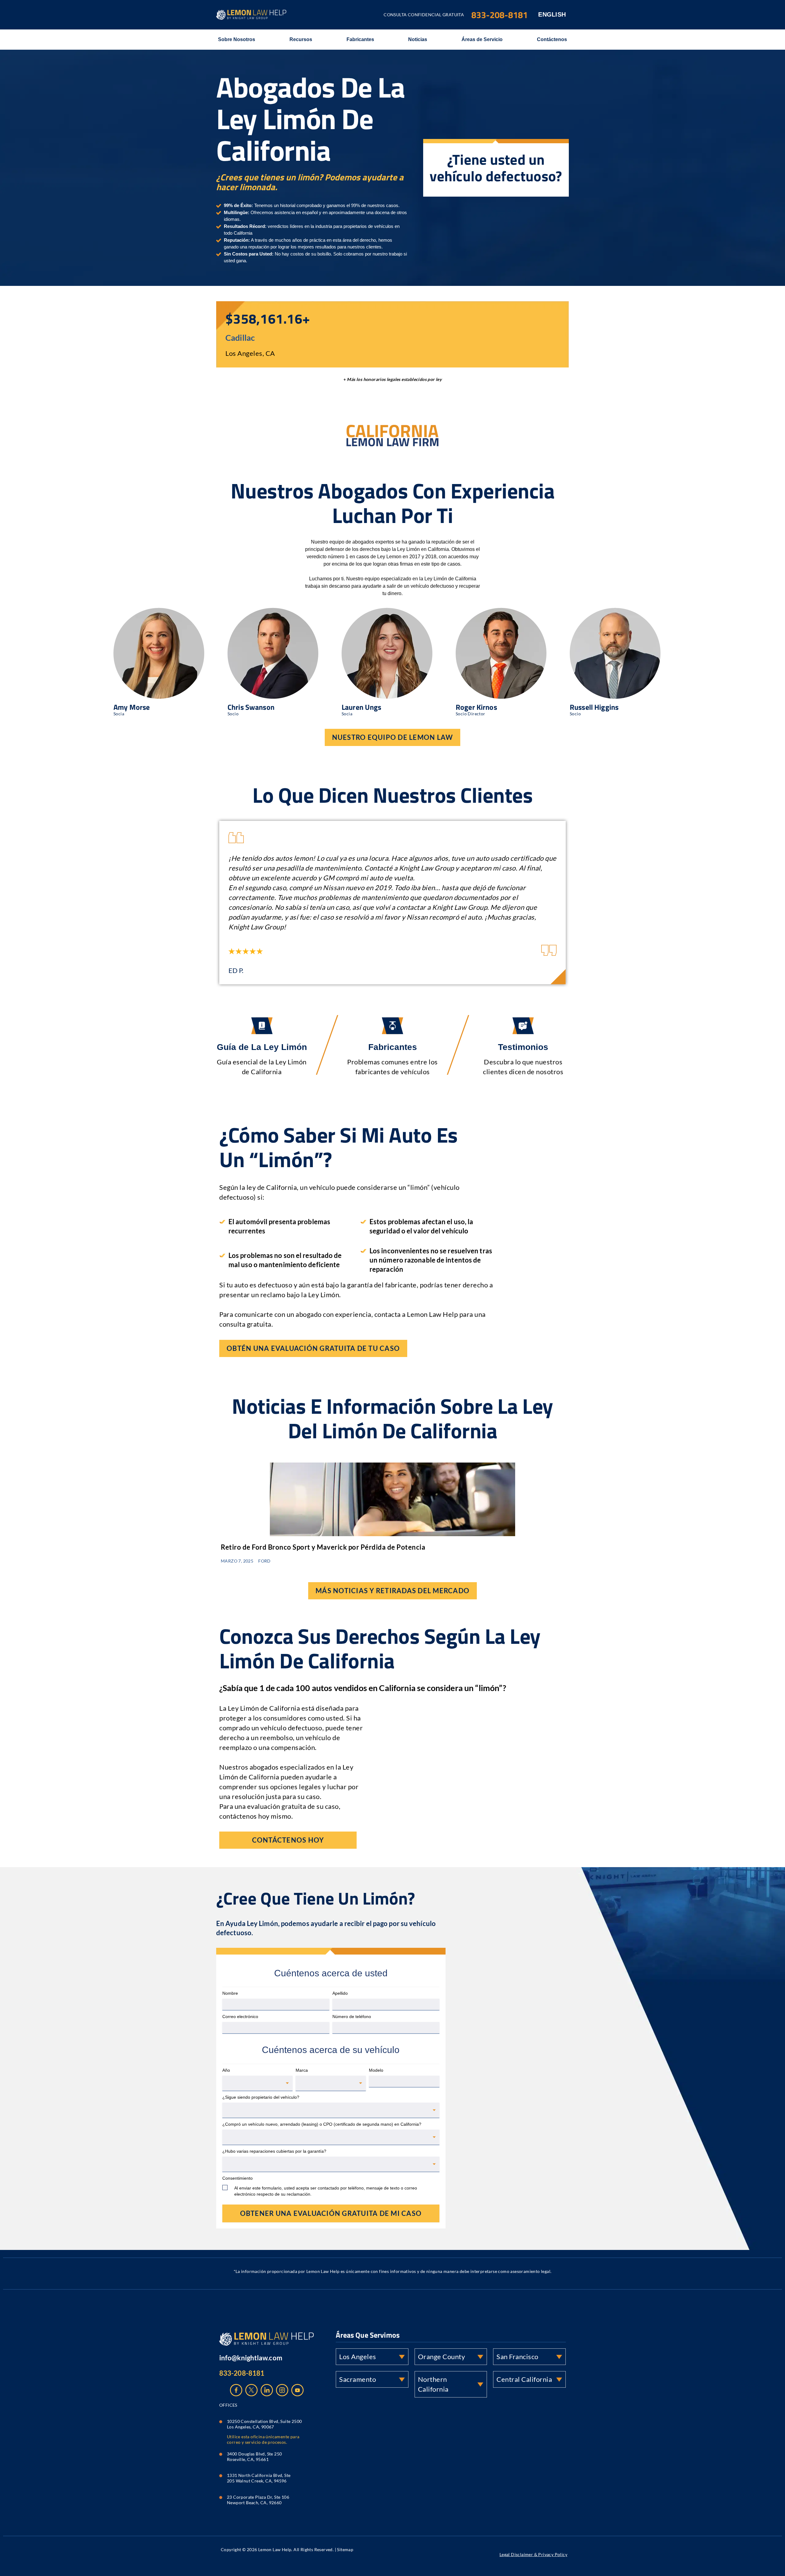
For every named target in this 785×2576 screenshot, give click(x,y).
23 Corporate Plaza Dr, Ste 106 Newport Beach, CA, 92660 (258, 2500)
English (552, 14)
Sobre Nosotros (237, 39)
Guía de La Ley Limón (262, 1047)
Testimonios (523, 1047)
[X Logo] (251, 2390)
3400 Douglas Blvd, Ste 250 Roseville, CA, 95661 (255, 2457)
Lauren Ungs (362, 707)
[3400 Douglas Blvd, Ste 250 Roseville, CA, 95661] (221, 2453)
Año (226, 2070)
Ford (264, 1561)
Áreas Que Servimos (368, 2335)
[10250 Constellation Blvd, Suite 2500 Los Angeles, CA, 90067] (221, 2420)
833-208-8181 (242, 2373)
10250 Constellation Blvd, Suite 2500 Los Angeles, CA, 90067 (265, 2424)
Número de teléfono (352, 2017)
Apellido (340, 1993)
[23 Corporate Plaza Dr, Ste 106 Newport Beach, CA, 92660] (221, 2496)
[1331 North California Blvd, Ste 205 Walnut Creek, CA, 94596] (221, 2474)
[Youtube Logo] (297, 2390)
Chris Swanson (251, 707)
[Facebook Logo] (236, 2390)
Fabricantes (360, 39)
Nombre (230, 1993)
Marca (302, 2070)
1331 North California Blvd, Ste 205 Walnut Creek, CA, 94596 (259, 2478)
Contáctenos (552, 39)
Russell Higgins (594, 707)
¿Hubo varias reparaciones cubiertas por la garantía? (274, 2151)
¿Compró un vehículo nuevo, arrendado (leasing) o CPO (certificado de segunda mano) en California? (322, 2124)
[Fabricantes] (392, 1026)
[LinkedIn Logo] (267, 2390)
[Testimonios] (523, 1026)
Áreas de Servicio (482, 39)
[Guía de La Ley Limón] (262, 1026)
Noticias (418, 39)
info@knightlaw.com (251, 2358)
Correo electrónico (240, 2017)
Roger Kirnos (476, 707)
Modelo (376, 2070)
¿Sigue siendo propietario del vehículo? (261, 2097)
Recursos (301, 39)
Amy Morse (132, 707)
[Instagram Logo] (282, 2390)
